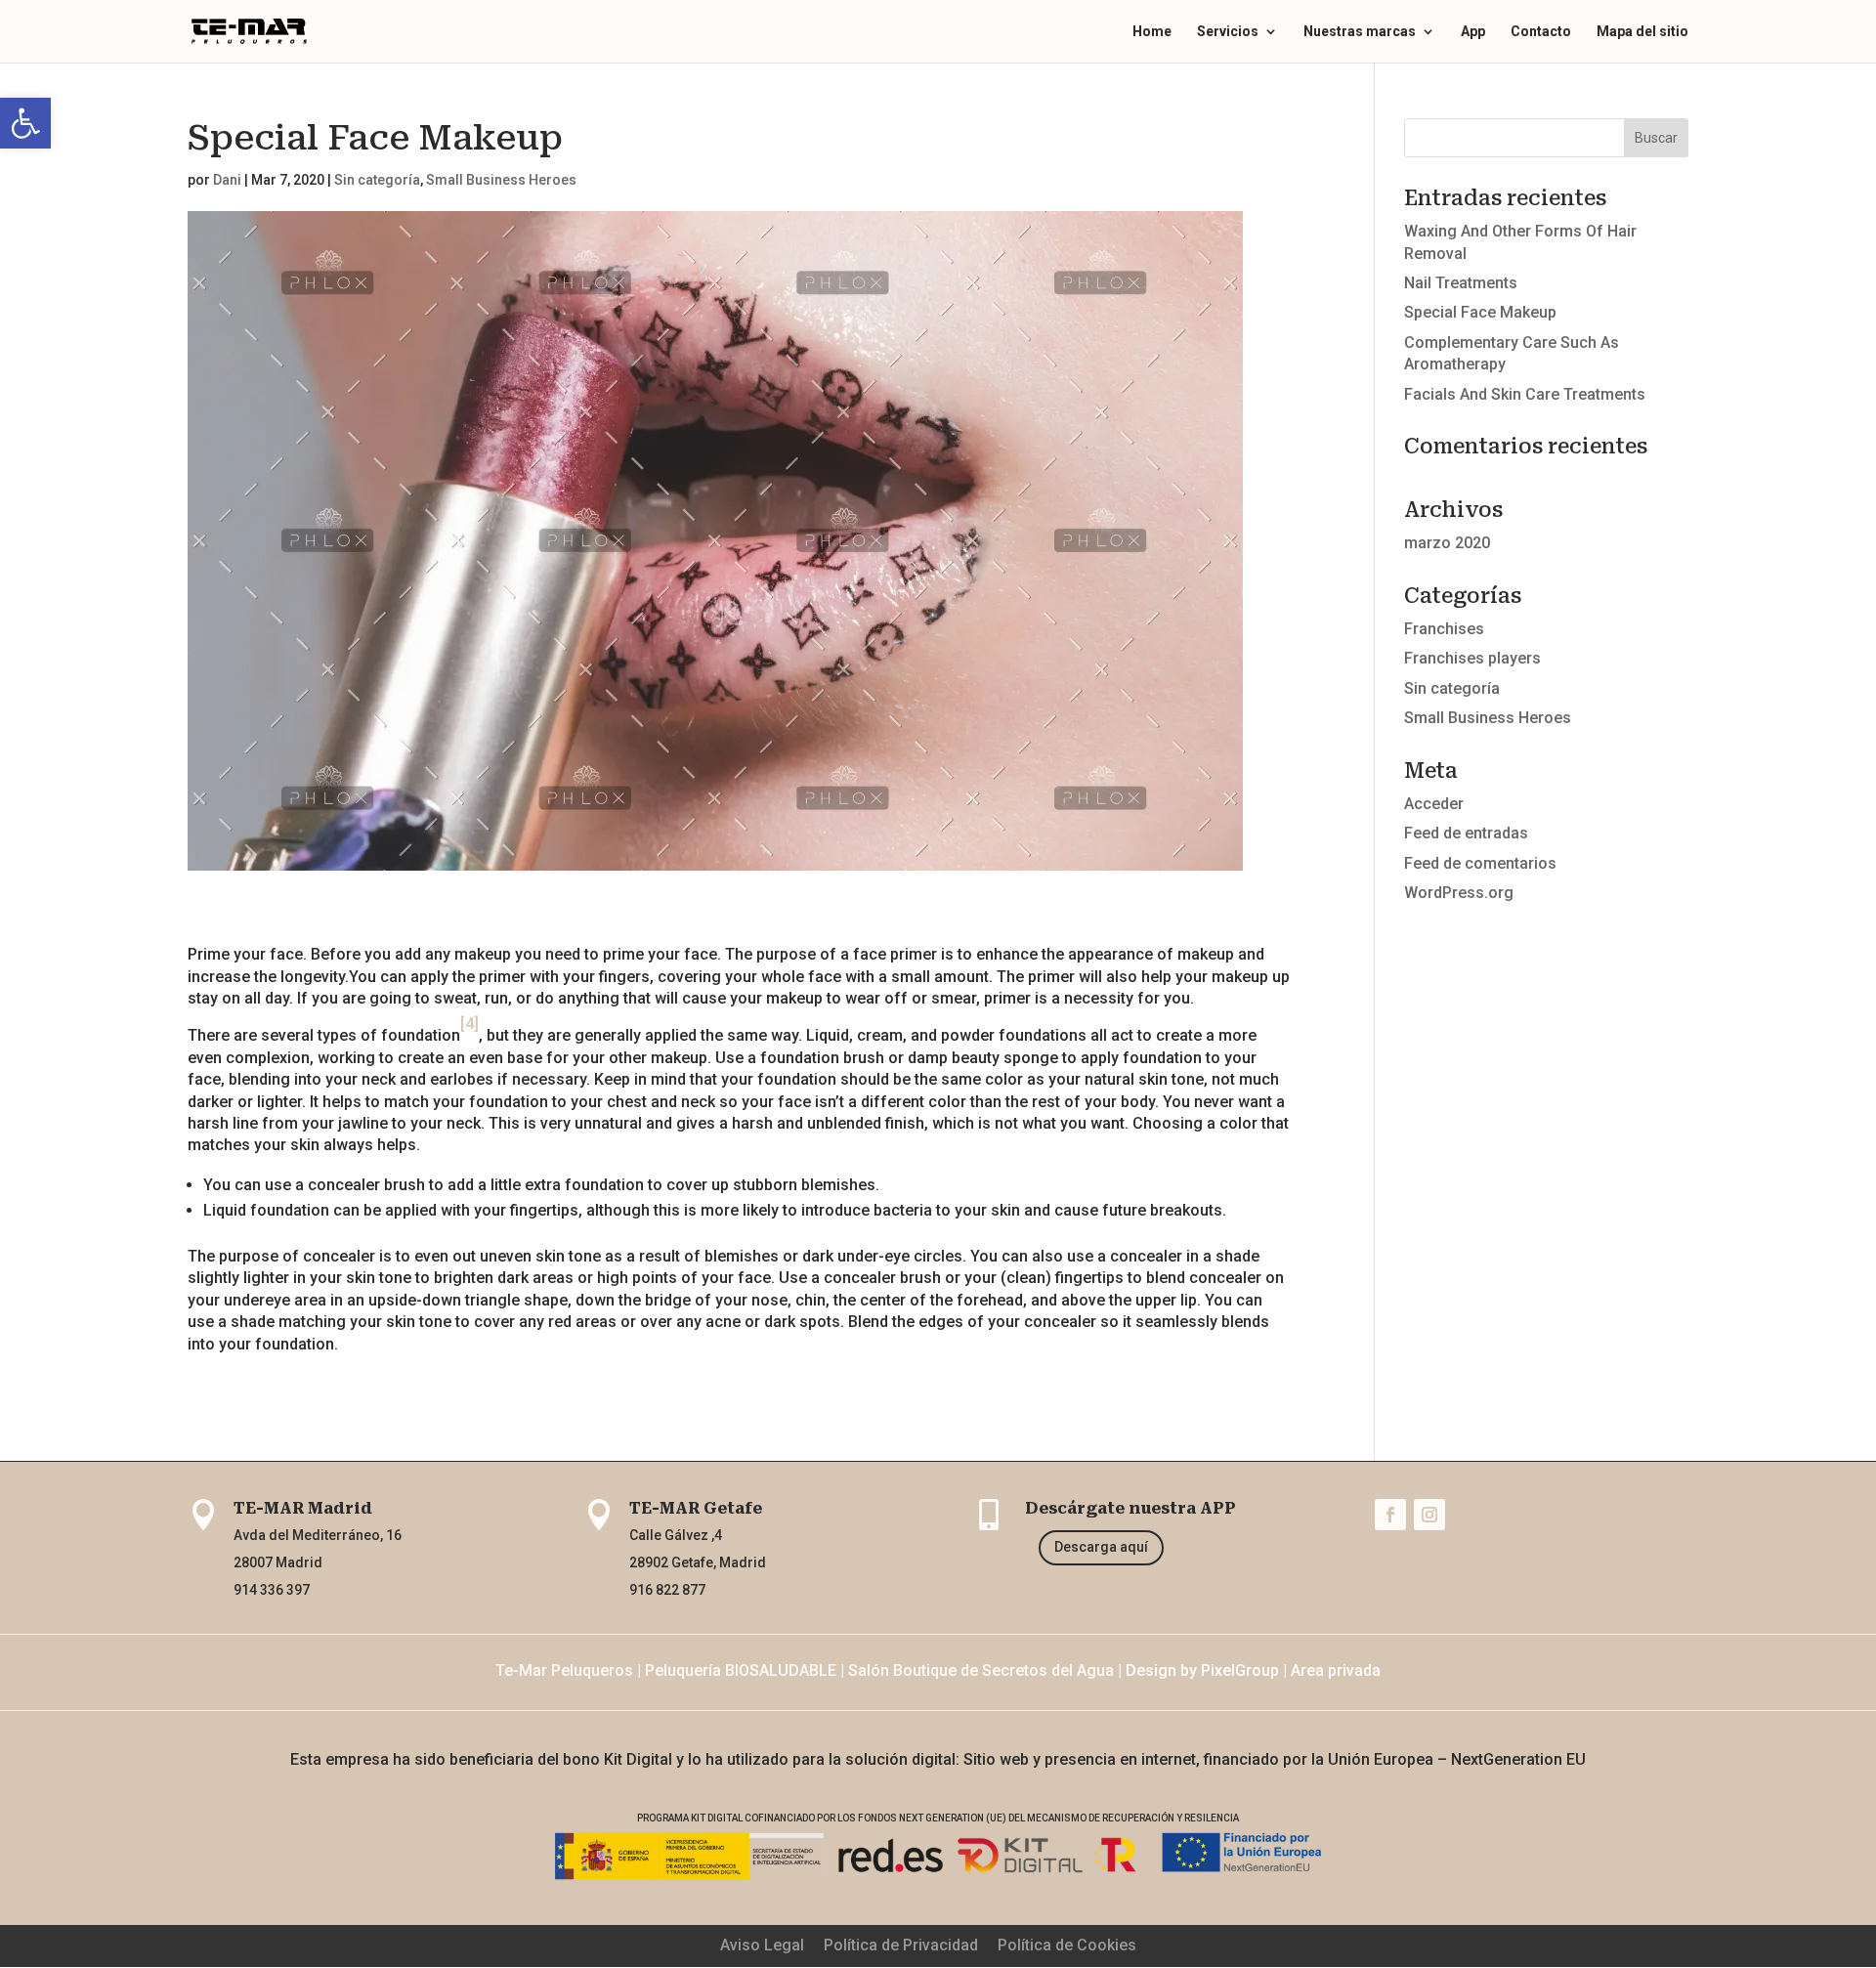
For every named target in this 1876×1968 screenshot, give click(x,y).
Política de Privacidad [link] (901, 1945)
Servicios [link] (1228, 32)
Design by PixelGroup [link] (1202, 1670)
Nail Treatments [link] (1461, 283)
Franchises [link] (1444, 629)
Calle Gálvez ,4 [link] (676, 1535)
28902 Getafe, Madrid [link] (698, 1562)
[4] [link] (469, 1024)
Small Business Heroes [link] (501, 180)
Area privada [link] (1336, 1670)
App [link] (1473, 32)
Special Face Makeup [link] (1480, 312)
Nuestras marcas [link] (1360, 32)
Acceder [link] (1434, 804)
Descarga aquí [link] (1101, 1547)
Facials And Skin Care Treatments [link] (1525, 394)
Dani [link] (227, 180)
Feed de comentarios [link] (1480, 863)
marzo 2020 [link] (1447, 543)
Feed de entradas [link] (1466, 833)
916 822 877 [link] (667, 1590)
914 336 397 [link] (272, 1590)
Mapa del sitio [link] (1642, 32)
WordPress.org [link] (1459, 893)
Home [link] (1152, 32)
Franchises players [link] (1472, 658)
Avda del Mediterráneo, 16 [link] (318, 1535)
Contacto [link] (1541, 32)
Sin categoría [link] (377, 180)
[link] (25, 123)
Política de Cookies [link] (1067, 1945)
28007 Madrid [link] (278, 1562)
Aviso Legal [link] (762, 1945)
